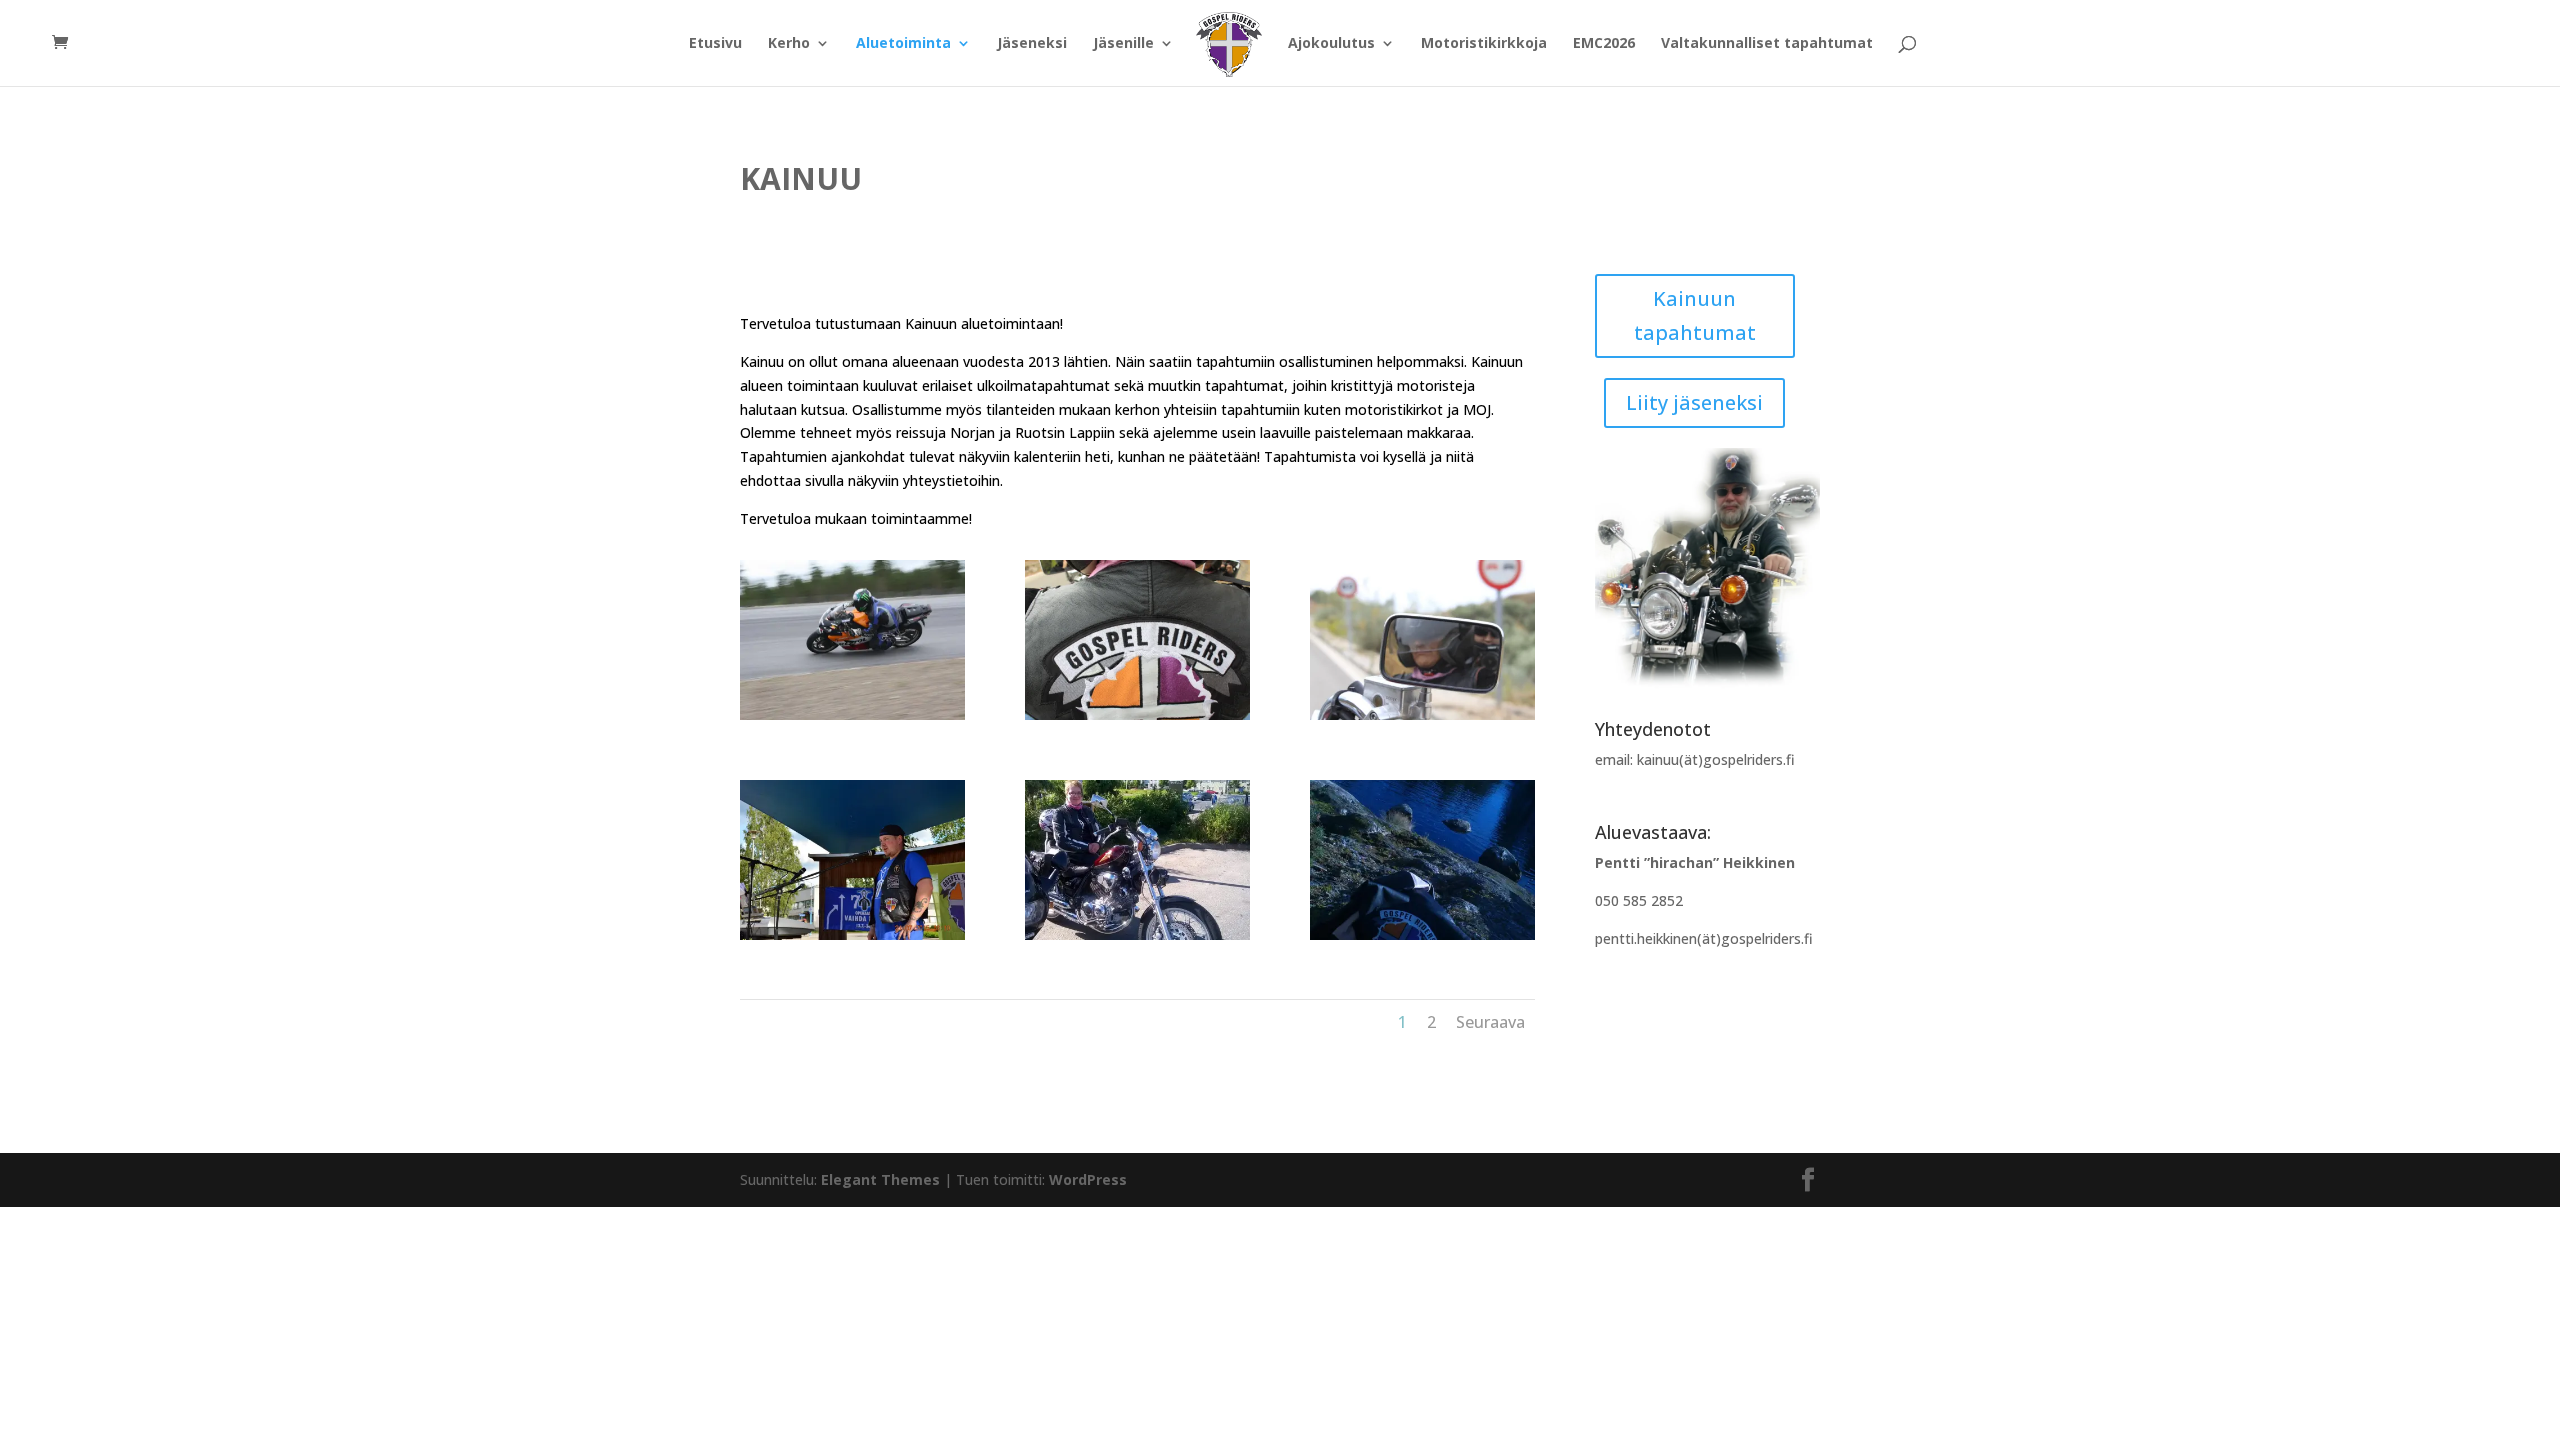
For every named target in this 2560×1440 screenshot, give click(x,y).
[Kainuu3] (1422, 934)
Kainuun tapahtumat (1695, 315)
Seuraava (1490, 1022)
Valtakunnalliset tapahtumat (1767, 44)
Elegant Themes (880, 1179)
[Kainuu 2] (1137, 934)
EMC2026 (1604, 44)
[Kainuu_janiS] (852, 934)
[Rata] (852, 714)
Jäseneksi (1032, 44)
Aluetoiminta (903, 44)
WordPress (1088, 1179)
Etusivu (715, 44)
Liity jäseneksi (1694, 402)
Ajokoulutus (1331, 44)
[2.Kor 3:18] (1422, 714)
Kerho (789, 44)
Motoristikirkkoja (1484, 44)
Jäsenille (1123, 44)
